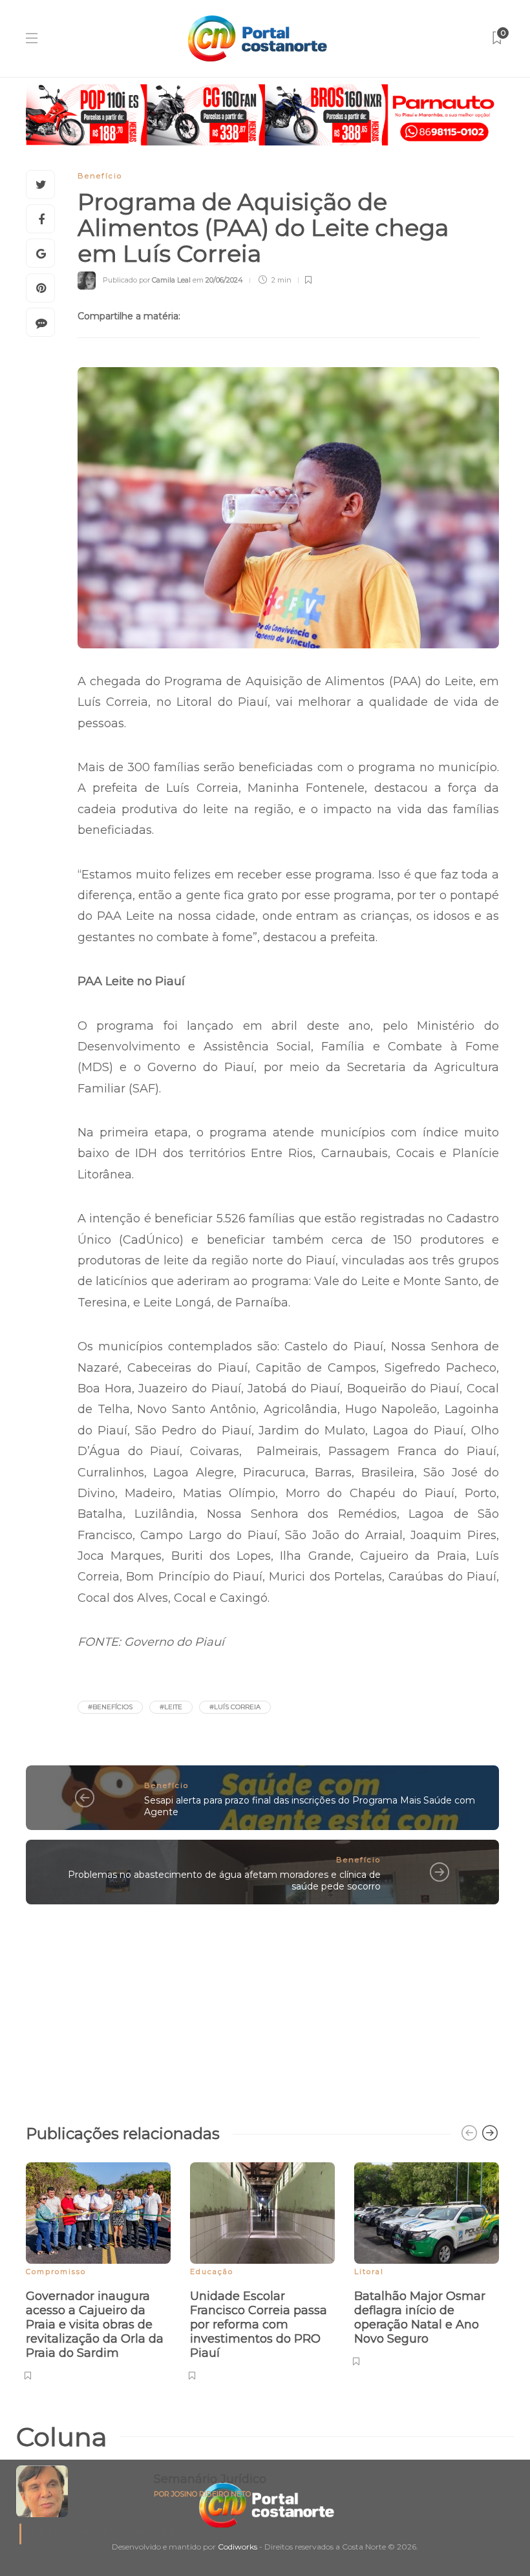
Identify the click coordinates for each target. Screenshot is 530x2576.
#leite (171, 1707)
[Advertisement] (262, 2008)
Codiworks (238, 2547)
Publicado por (147, 280)
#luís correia (235, 1707)
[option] (98, 2269)
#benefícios (110, 1707)
